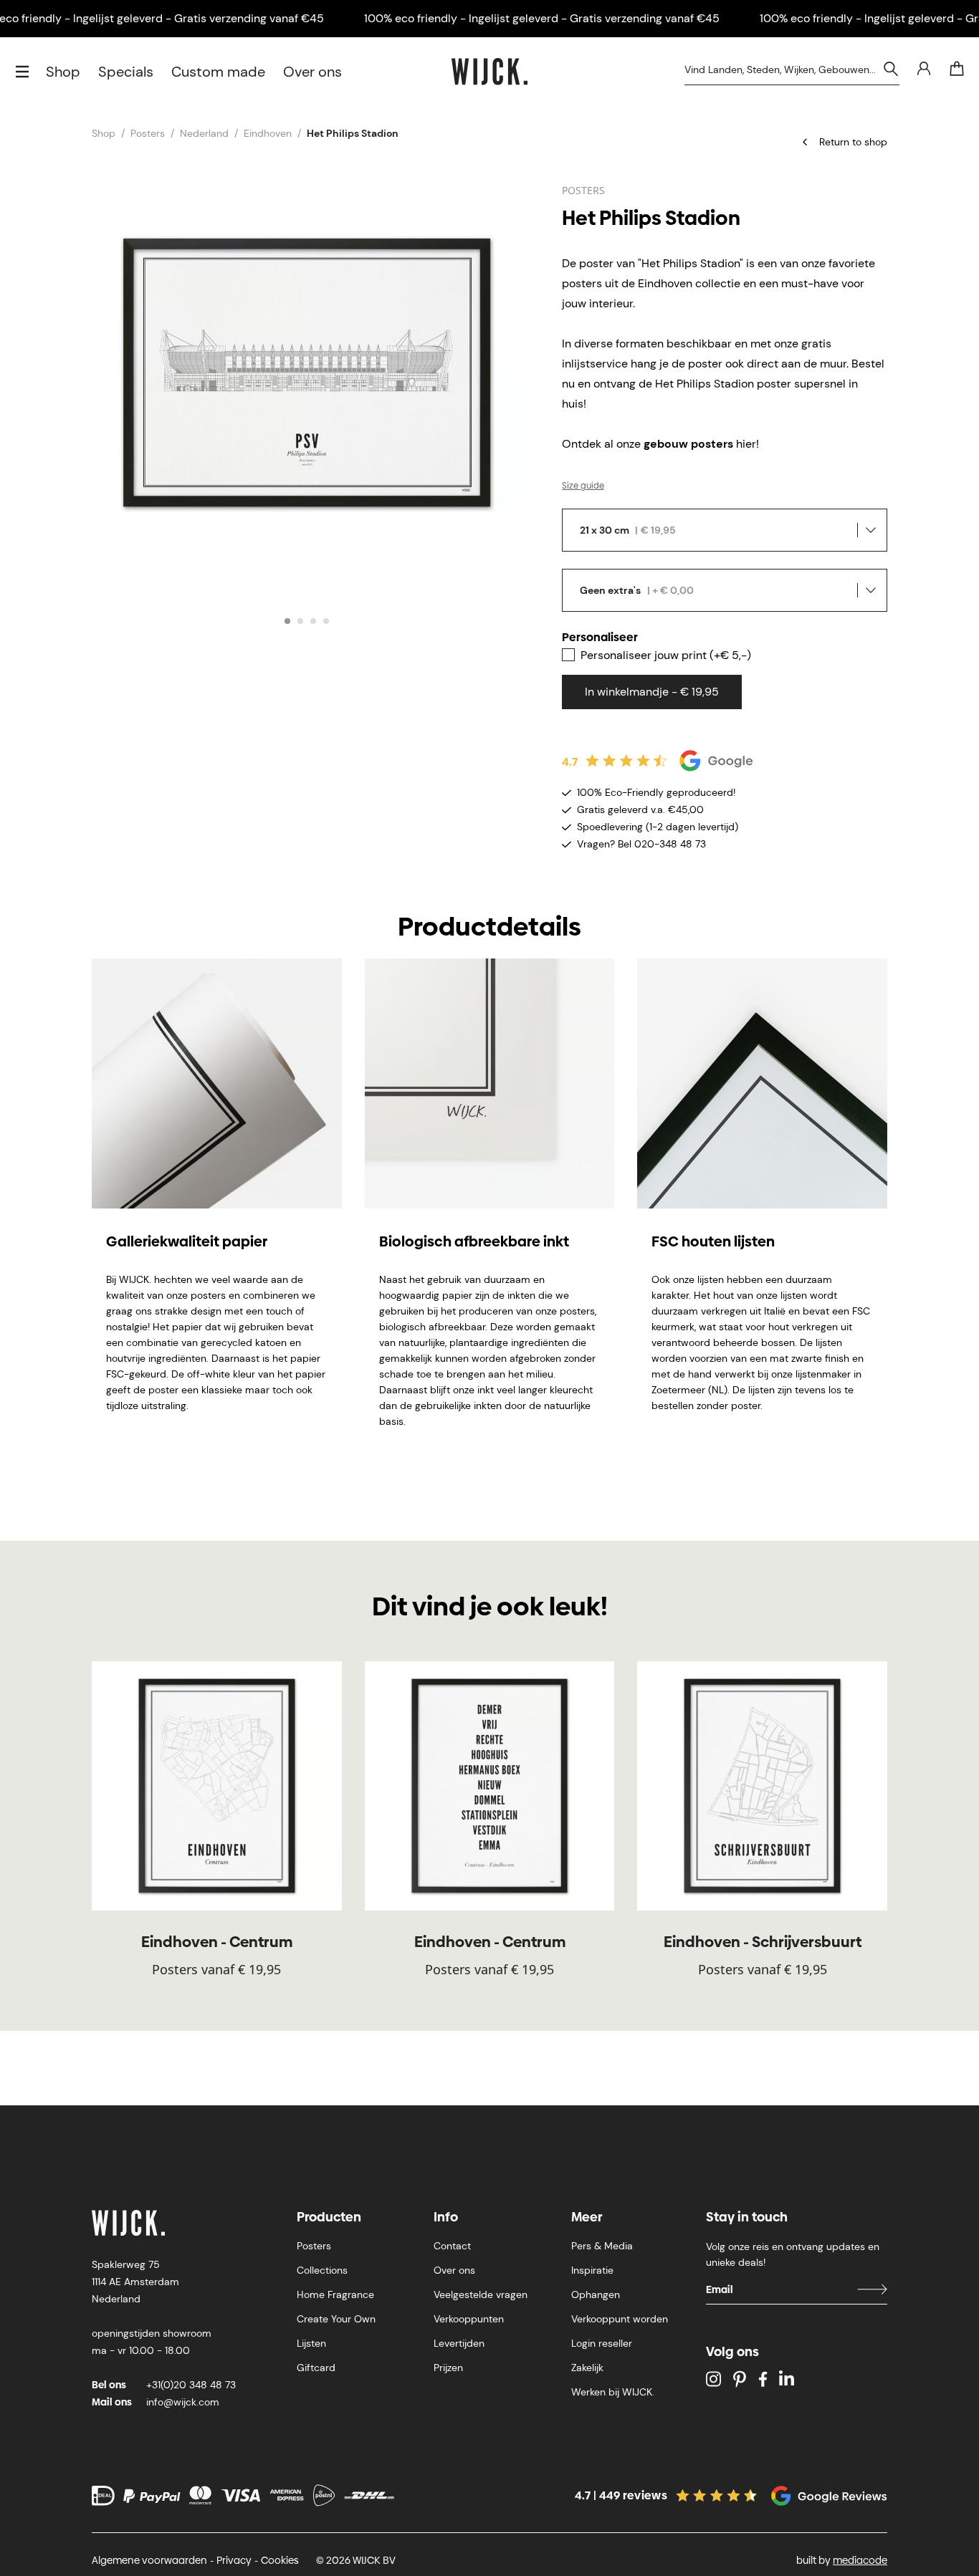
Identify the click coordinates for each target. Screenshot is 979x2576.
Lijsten (311, 2343)
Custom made (218, 72)
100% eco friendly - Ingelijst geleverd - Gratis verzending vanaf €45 (542, 18)
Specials (126, 72)
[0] (957, 69)
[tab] (287, 621)
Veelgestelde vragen (481, 2294)
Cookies (280, 2560)
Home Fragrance (335, 2294)
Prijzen (448, 2368)
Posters (148, 133)
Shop (63, 72)
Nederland (204, 133)
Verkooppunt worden (620, 2319)
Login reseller (602, 2343)
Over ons (312, 72)
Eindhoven (268, 133)
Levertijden (459, 2343)
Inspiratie (592, 2270)
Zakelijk (587, 2368)
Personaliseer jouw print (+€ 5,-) (666, 655)
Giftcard (316, 2368)
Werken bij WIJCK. (613, 2392)
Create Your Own (336, 2319)
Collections (322, 2270)
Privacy (234, 2560)
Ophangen (596, 2294)
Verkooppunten (469, 2319)
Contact (452, 2246)
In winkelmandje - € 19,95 (652, 692)
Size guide (583, 486)
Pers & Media (602, 2246)
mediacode (860, 2560)
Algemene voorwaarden (149, 2560)
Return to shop (853, 142)
